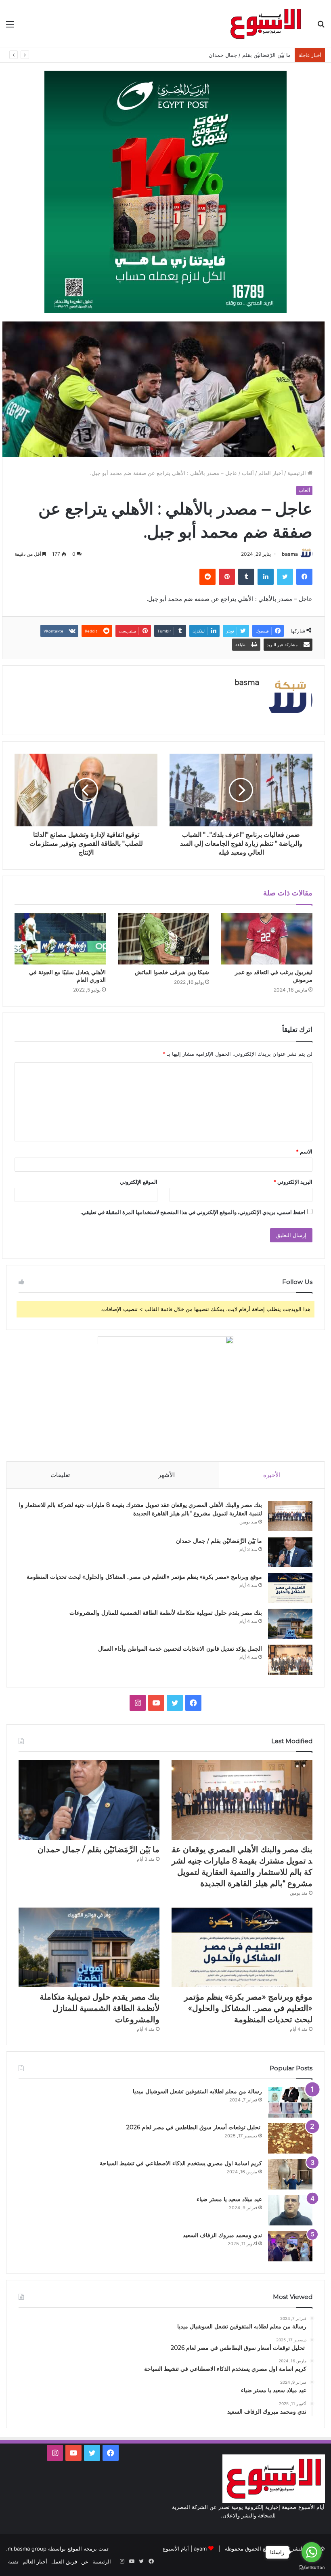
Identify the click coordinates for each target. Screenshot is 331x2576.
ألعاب (248, 473)
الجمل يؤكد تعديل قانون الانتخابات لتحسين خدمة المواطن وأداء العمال (180, 1649)
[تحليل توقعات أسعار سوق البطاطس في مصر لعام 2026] (290, 2138)
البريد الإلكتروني (293, 1182)
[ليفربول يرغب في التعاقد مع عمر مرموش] (267, 939)
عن (85, 2561)
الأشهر (167, 1475)
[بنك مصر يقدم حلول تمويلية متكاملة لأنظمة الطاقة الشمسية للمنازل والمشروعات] (290, 1624)
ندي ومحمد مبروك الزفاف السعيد (222, 2235)
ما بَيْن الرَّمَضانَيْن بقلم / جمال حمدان (219, 1541)
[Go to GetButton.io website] (312, 2568)
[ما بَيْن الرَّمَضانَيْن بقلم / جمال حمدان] (290, 1552)
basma (290, 554)
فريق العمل (64, 2561)
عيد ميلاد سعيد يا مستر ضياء (229, 2199)
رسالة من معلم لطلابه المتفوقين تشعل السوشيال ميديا (197, 2091)
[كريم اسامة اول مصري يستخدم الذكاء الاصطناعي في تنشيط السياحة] (290, 2174)
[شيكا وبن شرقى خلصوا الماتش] (163, 939)
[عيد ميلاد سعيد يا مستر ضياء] (290, 2210)
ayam (200, 2549)
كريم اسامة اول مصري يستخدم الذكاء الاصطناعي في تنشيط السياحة (181, 2163)
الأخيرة (272, 1475)
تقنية (13, 2561)
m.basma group (27, 2549)
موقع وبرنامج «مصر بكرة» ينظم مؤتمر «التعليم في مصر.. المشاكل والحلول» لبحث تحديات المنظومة (144, 1577)
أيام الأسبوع (176, 2549)
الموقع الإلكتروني (139, 1182)
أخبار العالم (271, 473)
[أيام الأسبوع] (266, 24)
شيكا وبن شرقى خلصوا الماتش (172, 972)
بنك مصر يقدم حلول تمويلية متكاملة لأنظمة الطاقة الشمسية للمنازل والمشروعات (166, 1613)
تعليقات (60, 1475)
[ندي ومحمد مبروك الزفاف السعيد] (290, 2246)
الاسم (304, 1151)
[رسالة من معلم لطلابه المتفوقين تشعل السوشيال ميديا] (290, 2102)
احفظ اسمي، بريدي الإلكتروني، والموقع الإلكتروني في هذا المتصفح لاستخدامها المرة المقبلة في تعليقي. (193, 1212)
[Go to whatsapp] (312, 2552)
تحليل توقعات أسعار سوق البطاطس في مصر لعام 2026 (194, 2127)
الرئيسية (297, 473)
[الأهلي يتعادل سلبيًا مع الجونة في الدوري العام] (60, 939)
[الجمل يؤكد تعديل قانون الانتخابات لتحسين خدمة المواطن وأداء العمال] (290, 1660)
